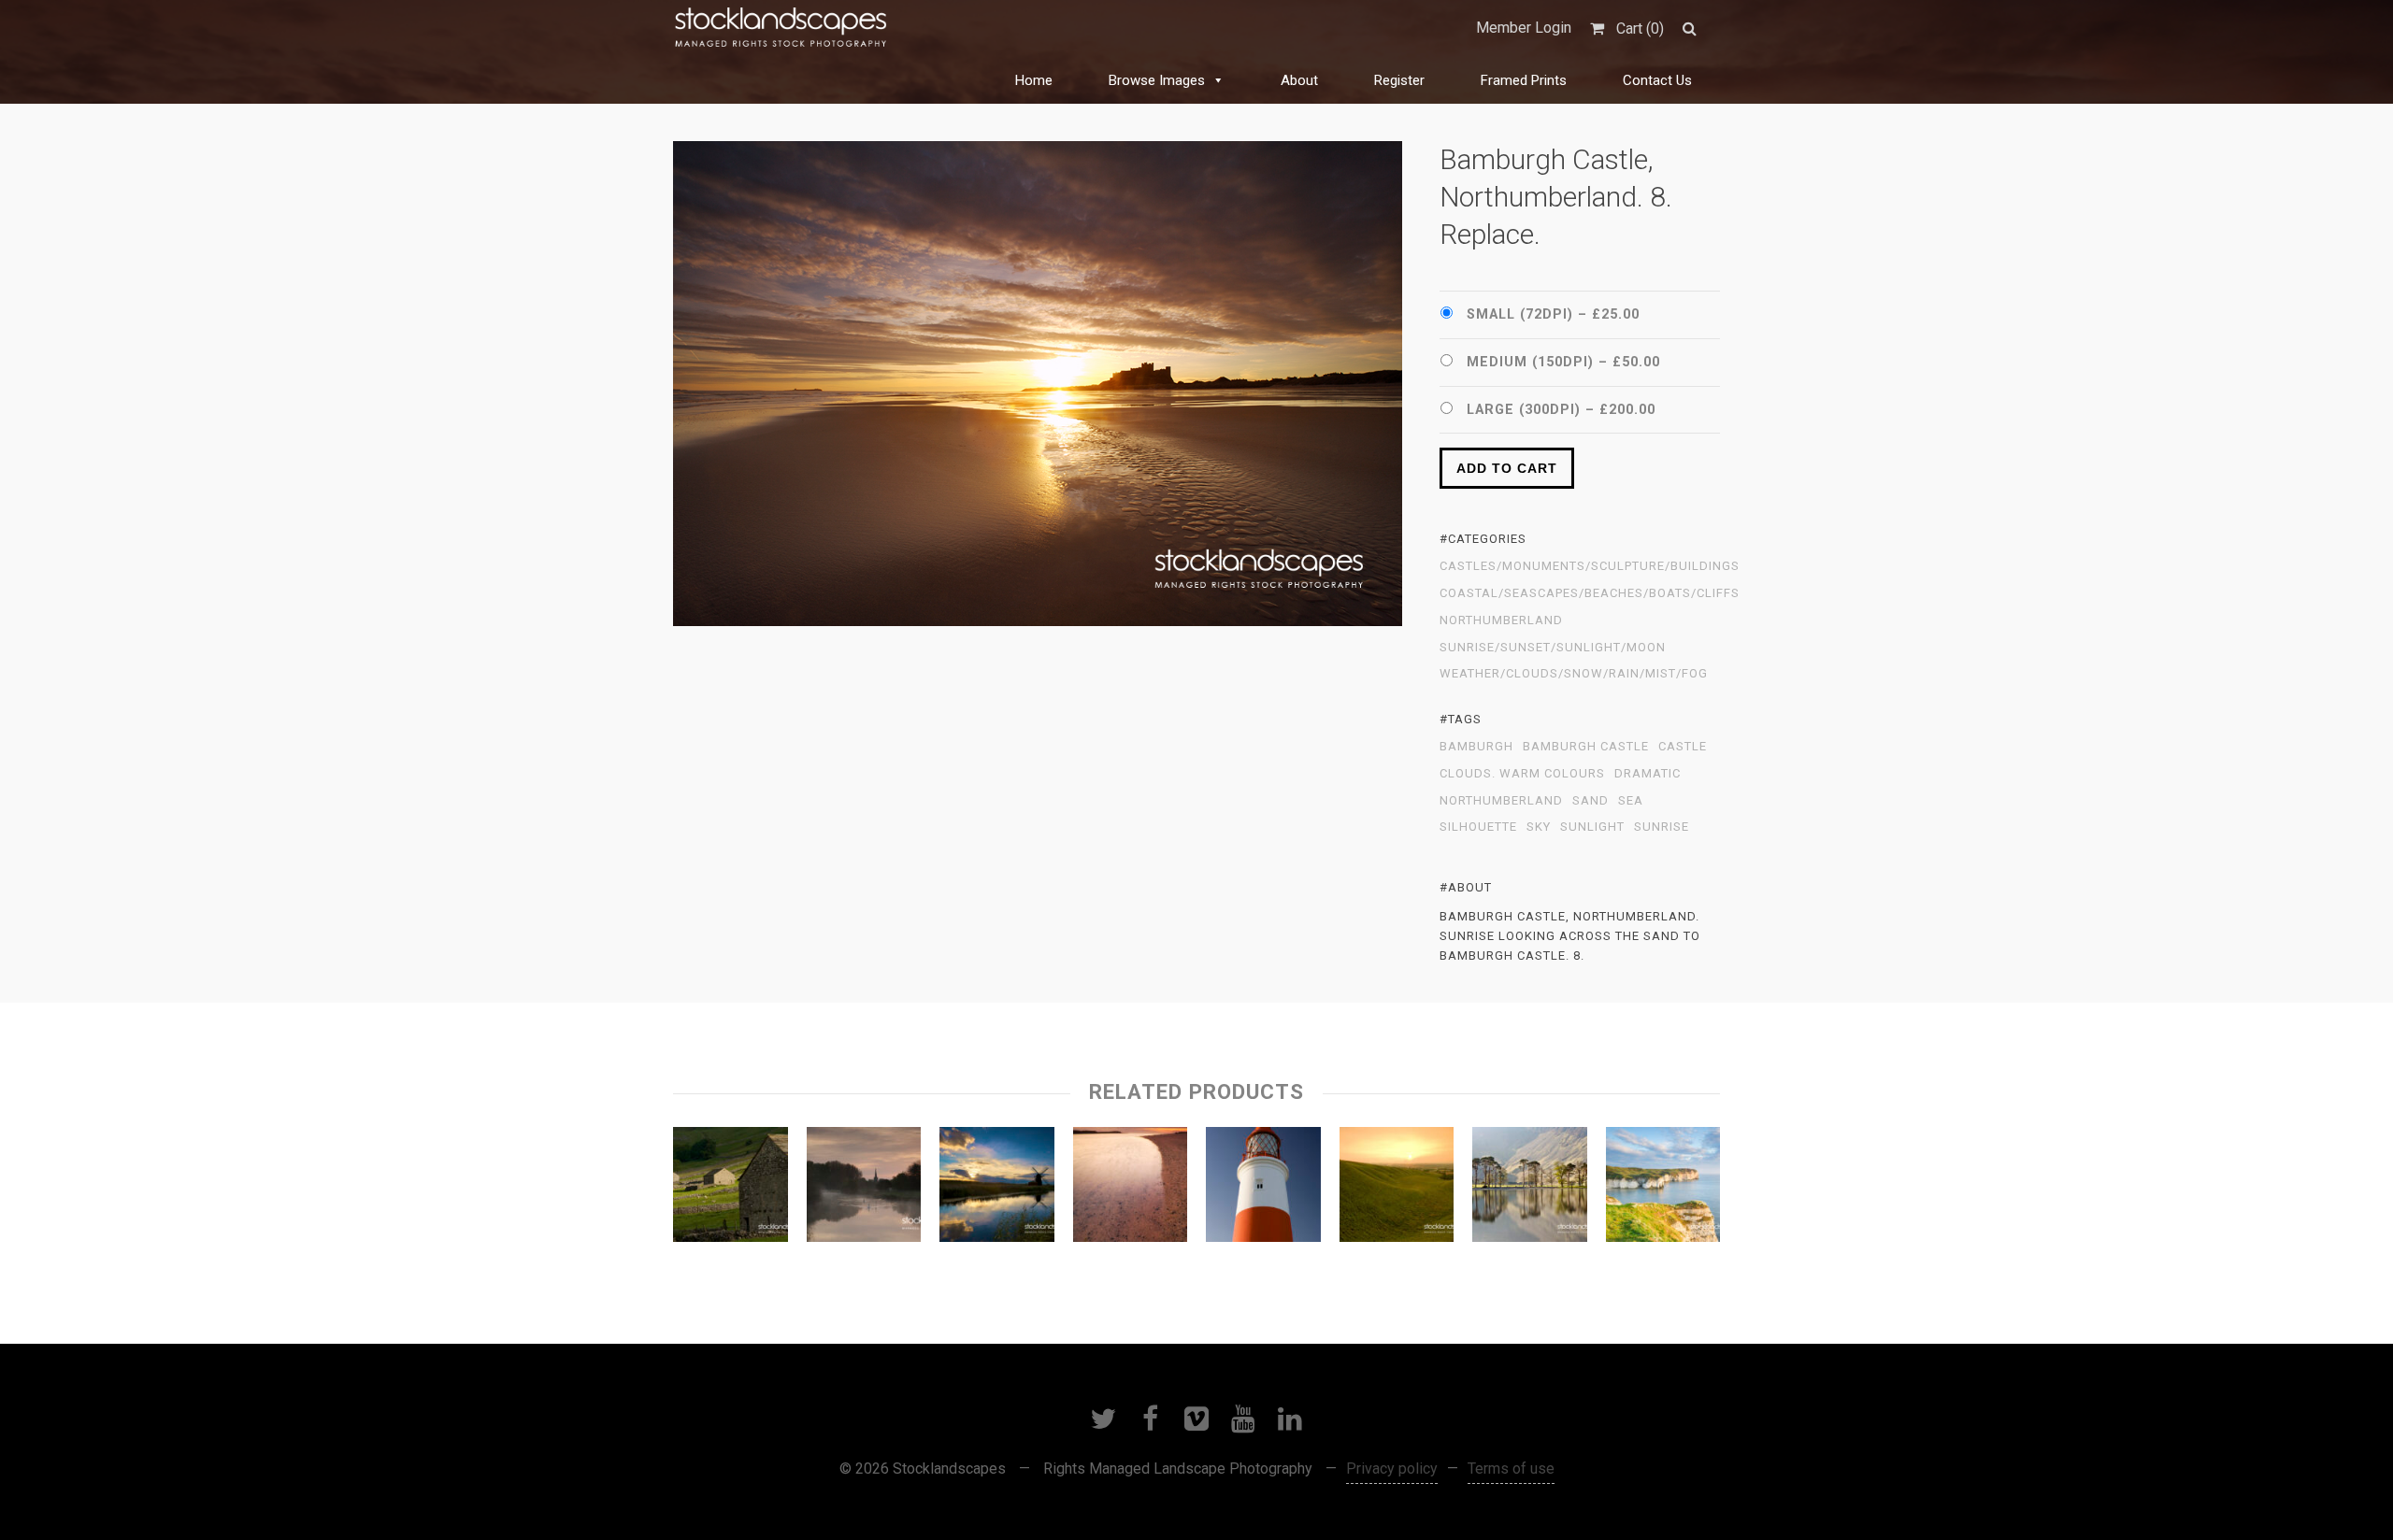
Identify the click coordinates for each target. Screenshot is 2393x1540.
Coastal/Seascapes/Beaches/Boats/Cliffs (1590, 593)
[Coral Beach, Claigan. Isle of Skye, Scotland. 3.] (1131, 1189)
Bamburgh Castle (1586, 747)
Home (1034, 80)
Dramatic (1648, 774)
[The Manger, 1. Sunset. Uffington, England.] (1397, 1189)
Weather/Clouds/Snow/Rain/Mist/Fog (1574, 674)
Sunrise (1662, 827)
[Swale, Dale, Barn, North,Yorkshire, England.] (731, 1189)
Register (1399, 80)
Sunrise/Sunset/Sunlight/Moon (1553, 648)
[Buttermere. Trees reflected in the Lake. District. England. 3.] (1530, 1189)
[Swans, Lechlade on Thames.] (864, 1189)
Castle (1683, 747)
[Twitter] (1103, 1419)
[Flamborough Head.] (1663, 1189)
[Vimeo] (1196, 1419)
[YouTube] (1243, 1419)
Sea (1631, 801)
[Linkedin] (1290, 1419)
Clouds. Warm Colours (1522, 774)
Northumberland (1501, 620)
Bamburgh (1476, 747)
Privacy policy (1392, 1469)
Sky (1539, 827)
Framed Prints (1524, 80)
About (1299, 80)
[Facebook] (1150, 1419)
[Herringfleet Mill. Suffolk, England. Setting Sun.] (997, 1189)
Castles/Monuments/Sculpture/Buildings (1590, 566)
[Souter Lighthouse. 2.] (1263, 1189)
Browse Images (1157, 80)
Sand (1591, 801)
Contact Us (1657, 80)
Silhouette (1478, 827)
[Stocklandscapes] (781, 28)
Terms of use (1511, 1469)
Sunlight (1592, 827)
